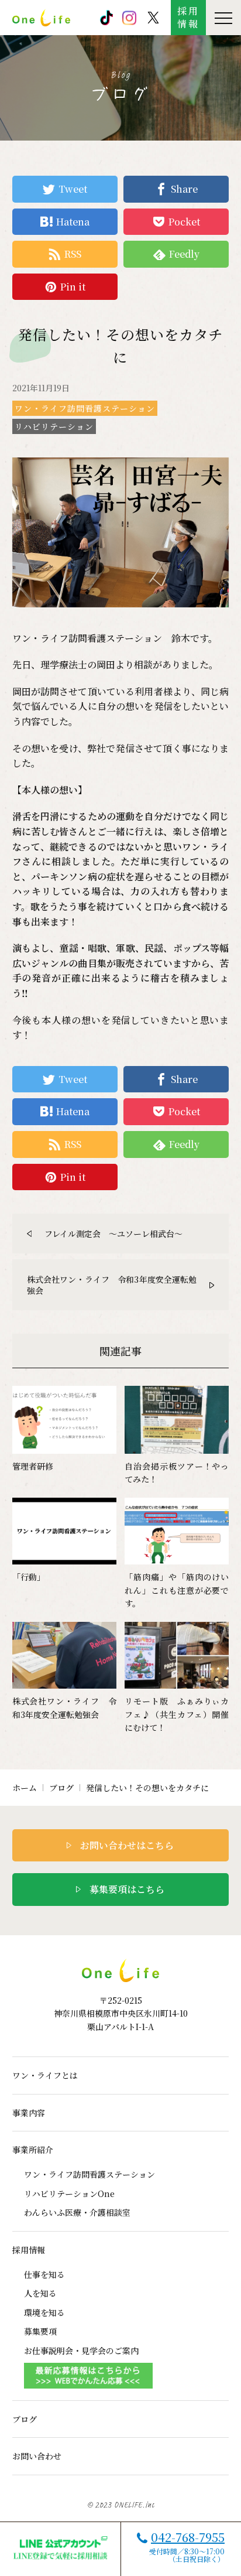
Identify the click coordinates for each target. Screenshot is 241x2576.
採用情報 (188, 17)
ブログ (61, 1788)
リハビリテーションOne (69, 2194)
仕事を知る (44, 2274)
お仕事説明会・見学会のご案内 (81, 2350)
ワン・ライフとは (45, 2075)
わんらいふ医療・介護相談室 (77, 2212)
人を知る (40, 2293)
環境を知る (44, 2312)
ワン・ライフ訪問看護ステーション (85, 408)
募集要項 (40, 2331)
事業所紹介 (33, 2150)
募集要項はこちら (127, 1889)
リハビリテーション (54, 426)
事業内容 (29, 2113)
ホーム (25, 1788)
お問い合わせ (37, 2456)
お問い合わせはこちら (127, 1845)
